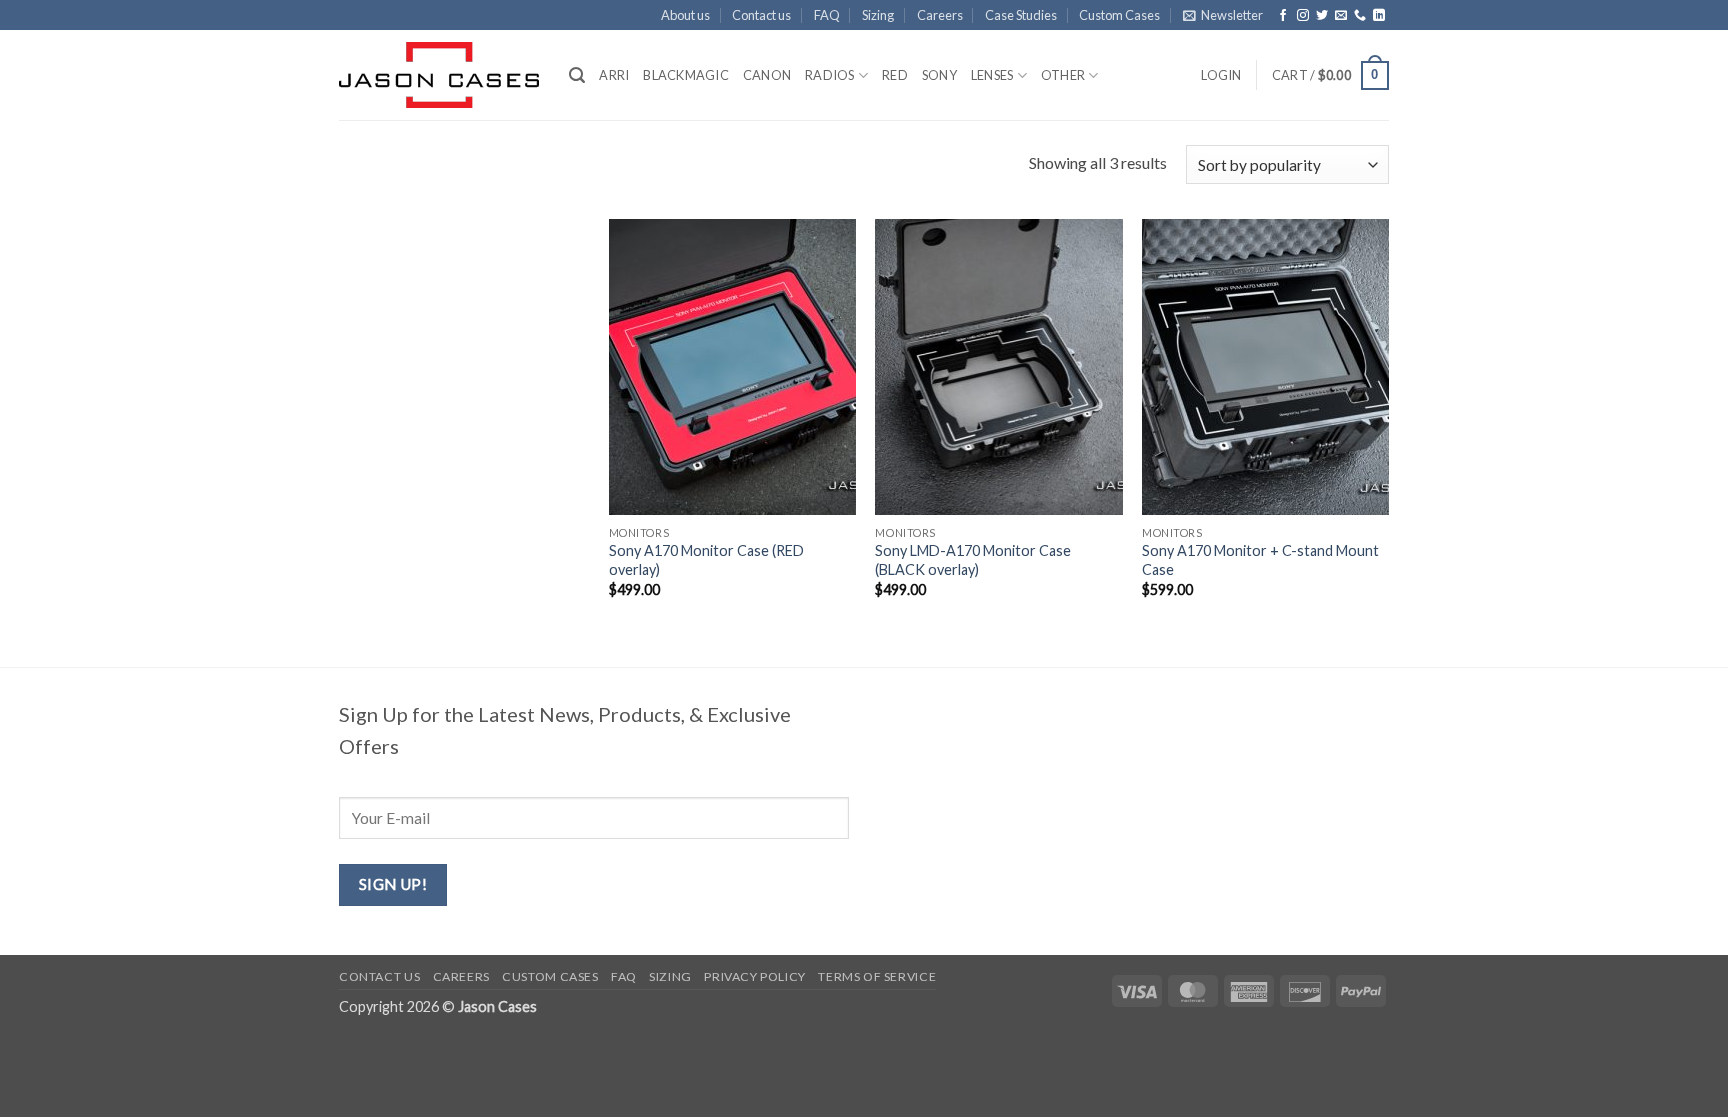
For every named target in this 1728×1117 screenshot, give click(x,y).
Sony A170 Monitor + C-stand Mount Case (1260, 560)
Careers (940, 15)
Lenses (992, 75)
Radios (830, 75)
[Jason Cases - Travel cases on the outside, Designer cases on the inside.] (439, 75)
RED (895, 75)
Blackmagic (686, 75)
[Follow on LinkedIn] (1379, 16)
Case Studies (1021, 15)
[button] (1223, 15)
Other (1063, 75)
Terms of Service (877, 976)
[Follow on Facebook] (1283, 16)
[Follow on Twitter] (1322, 16)
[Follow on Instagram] (1303, 16)
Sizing (878, 15)
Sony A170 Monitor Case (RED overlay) (706, 560)
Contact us (761, 15)
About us (685, 15)
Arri (614, 75)
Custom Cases (1119, 15)
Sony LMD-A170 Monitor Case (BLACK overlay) (973, 560)
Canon (767, 75)
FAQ (827, 15)
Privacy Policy (755, 976)
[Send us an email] (1341, 16)
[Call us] (1360, 16)
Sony (939, 75)
